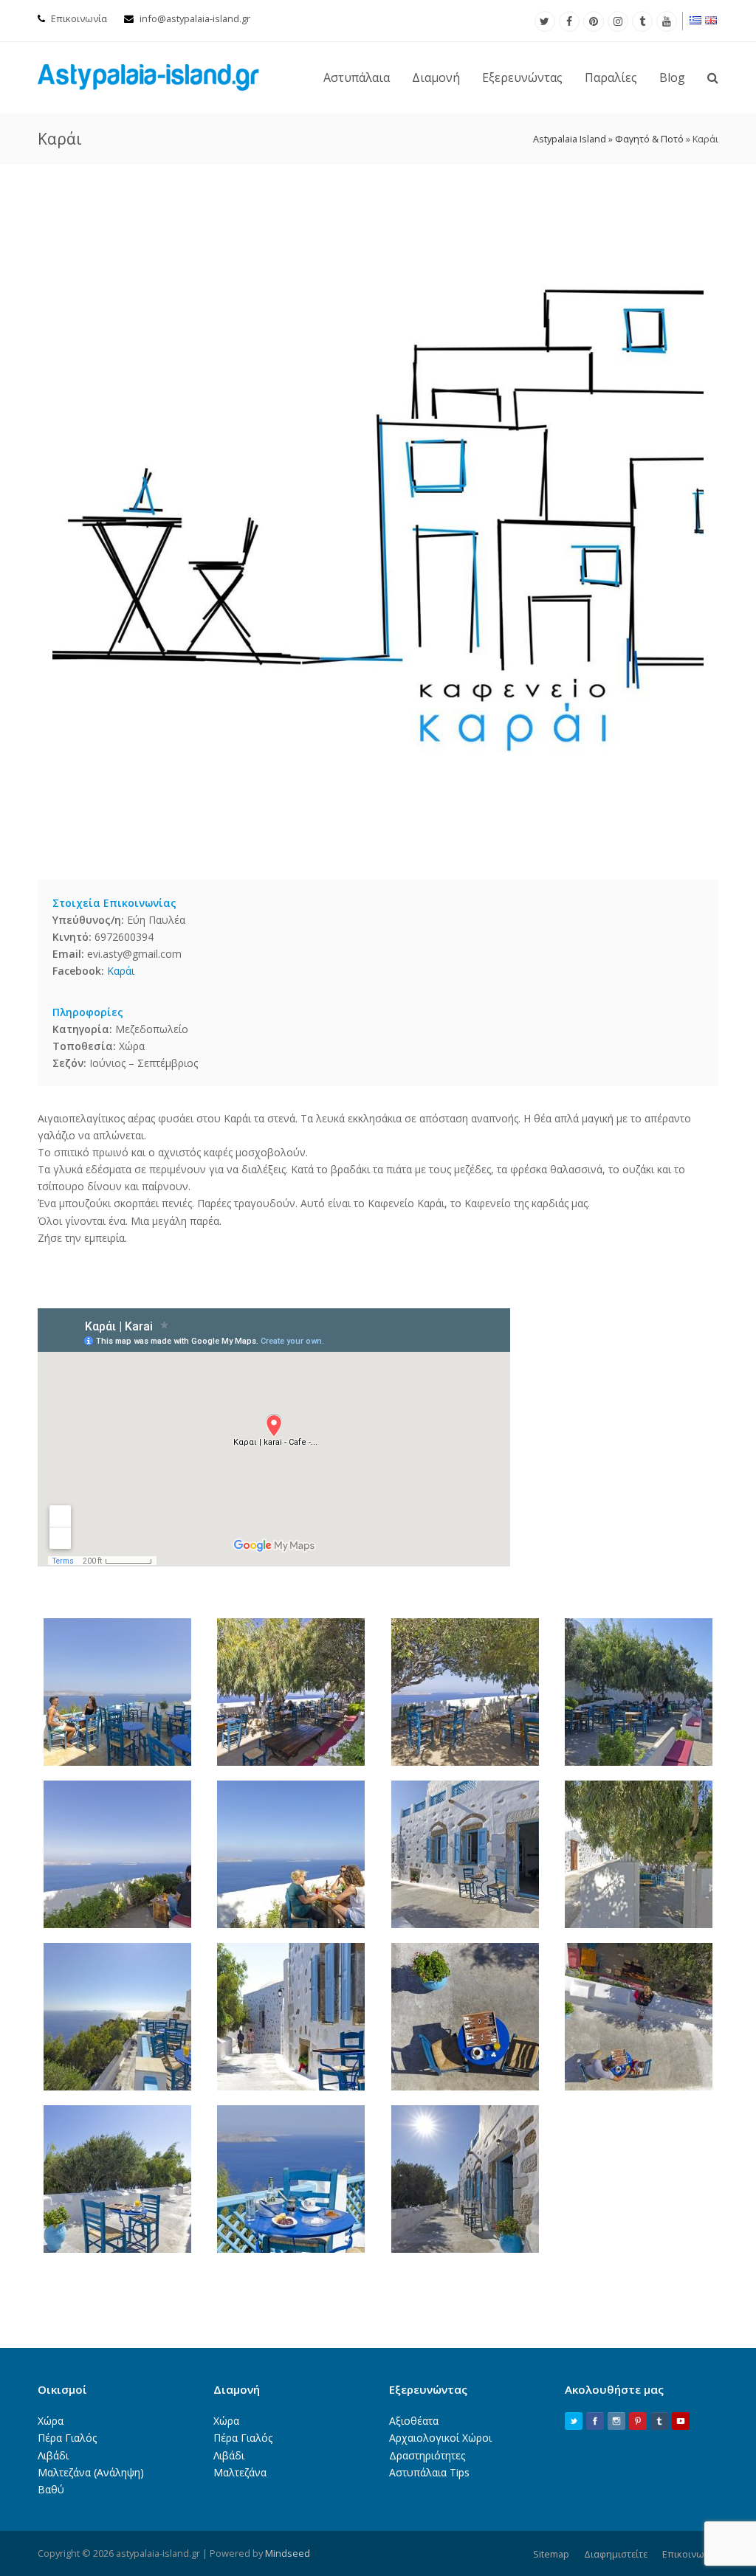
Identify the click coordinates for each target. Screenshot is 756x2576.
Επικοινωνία (79, 18)
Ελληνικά (696, 20)
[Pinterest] (594, 21)
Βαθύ (51, 2489)
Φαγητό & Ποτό (649, 139)
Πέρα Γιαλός (67, 2438)
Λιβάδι (53, 2455)
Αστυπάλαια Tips (429, 2472)
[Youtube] (667, 21)
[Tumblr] (642, 21)
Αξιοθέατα (414, 2421)
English (712, 20)
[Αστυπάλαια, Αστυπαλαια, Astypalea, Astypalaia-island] (148, 76)
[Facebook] (569, 21)
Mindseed (288, 2553)
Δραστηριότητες (427, 2455)
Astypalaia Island (570, 139)
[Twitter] (545, 21)
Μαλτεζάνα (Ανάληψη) (91, 2472)
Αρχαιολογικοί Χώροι (440, 2438)
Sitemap (551, 2554)
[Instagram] (618, 21)
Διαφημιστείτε (616, 2554)
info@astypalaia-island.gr (195, 18)
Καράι (121, 971)
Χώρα (51, 2421)
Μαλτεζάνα (240, 2472)
